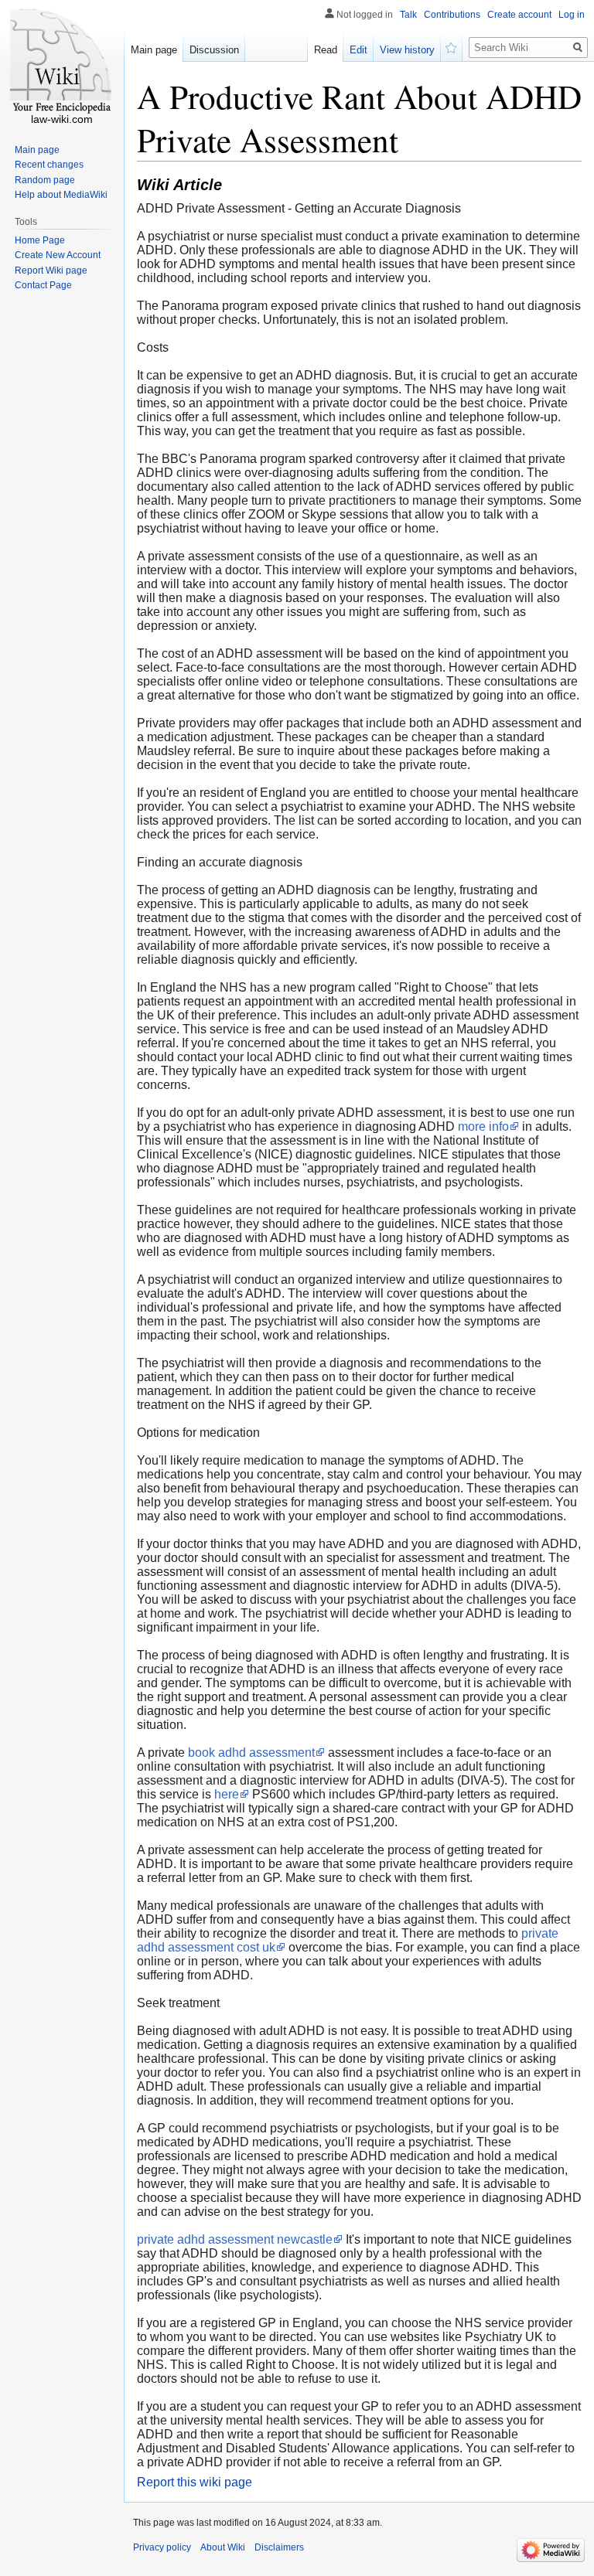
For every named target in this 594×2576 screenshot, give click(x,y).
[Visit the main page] (62, 62)
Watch (452, 46)
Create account (519, 15)
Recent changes (49, 165)
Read (326, 50)
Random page (45, 180)
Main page (154, 50)
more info (483, 1126)
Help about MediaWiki (61, 195)
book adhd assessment (251, 1752)
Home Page (40, 240)
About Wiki (223, 2547)
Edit (358, 50)
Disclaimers (279, 2547)
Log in (572, 15)
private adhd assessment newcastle (235, 2239)
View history (407, 50)
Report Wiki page (51, 271)
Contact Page (43, 285)
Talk (408, 15)
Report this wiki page (195, 2482)
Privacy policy (162, 2547)
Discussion (214, 50)
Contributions (452, 15)
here (227, 1794)
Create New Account (58, 255)
